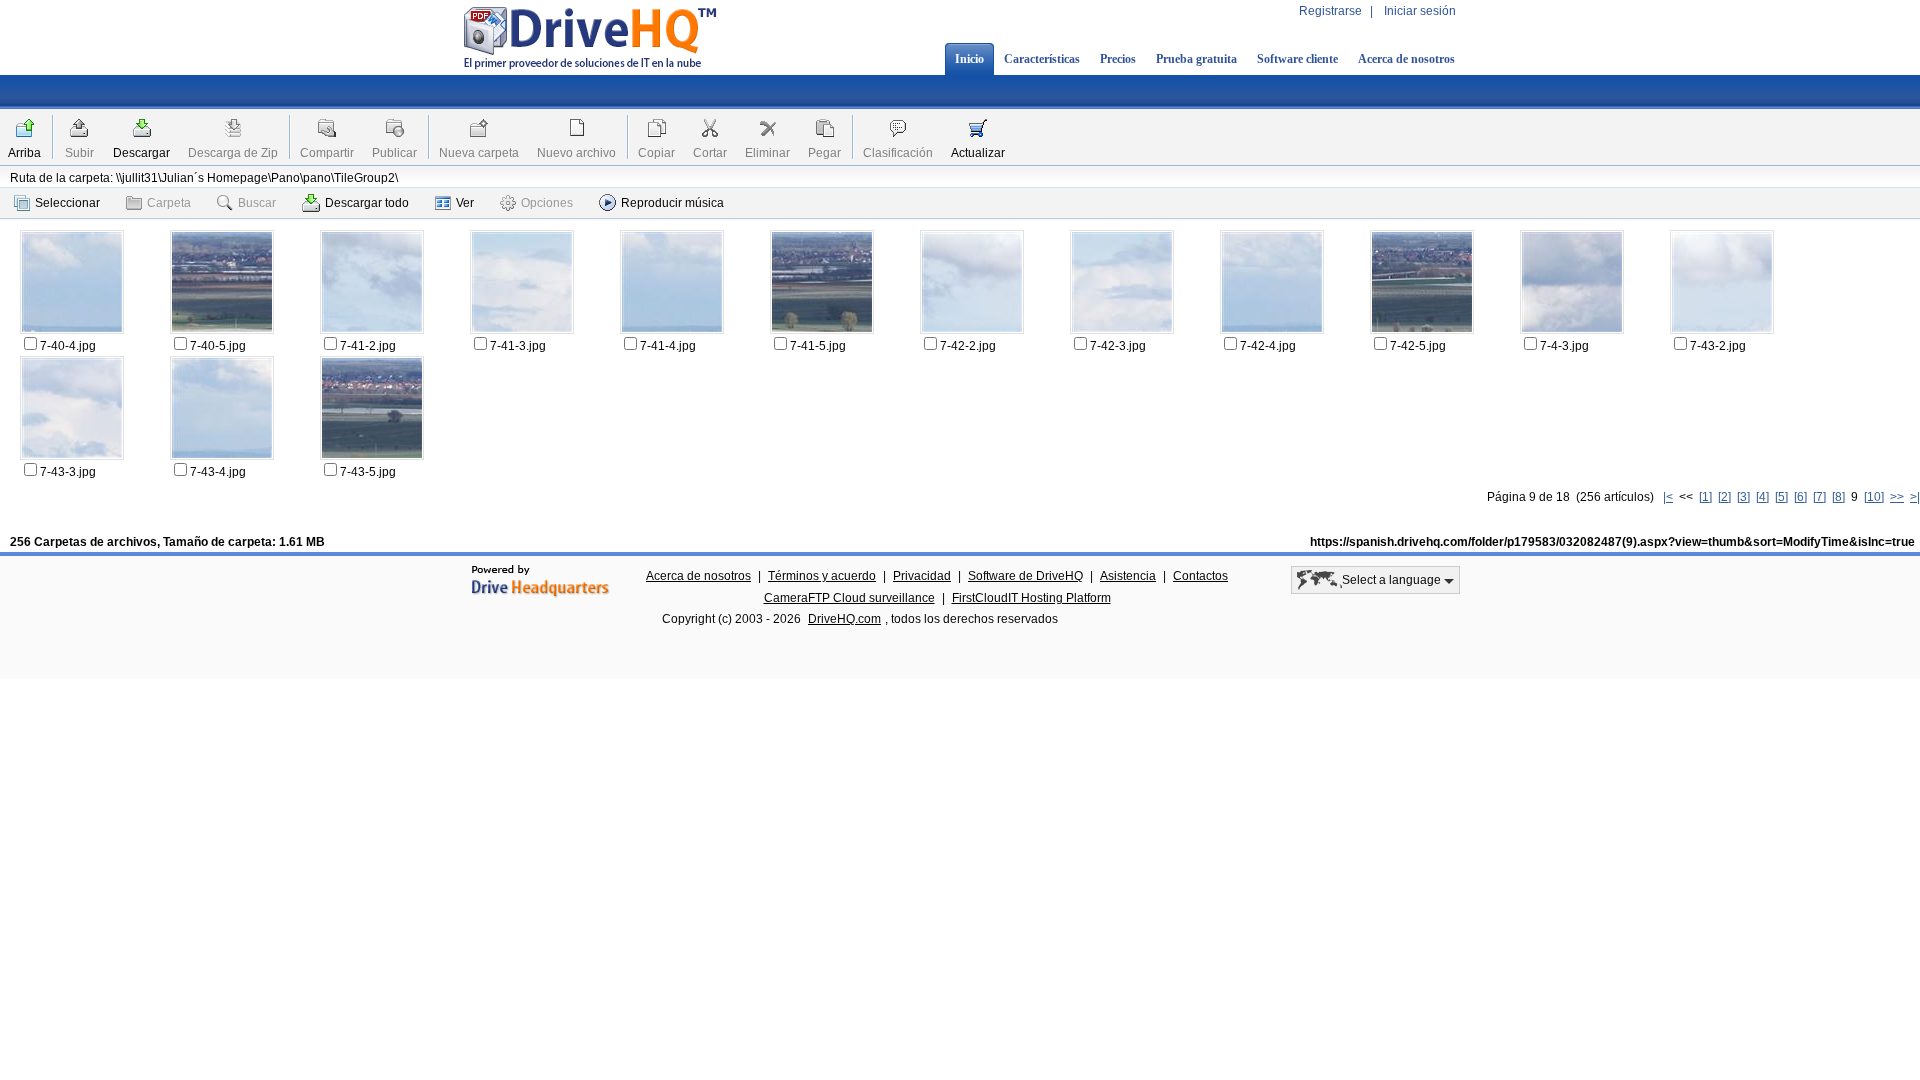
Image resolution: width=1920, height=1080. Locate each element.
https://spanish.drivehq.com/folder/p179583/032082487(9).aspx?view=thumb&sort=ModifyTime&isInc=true (1612, 542)
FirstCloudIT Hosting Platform (1031, 598)
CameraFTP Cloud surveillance (849, 598)
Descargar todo (367, 203)
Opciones (547, 203)
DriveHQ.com (844, 619)
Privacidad (922, 576)
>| (1915, 497)
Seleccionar (67, 203)
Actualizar (978, 153)
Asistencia (1128, 576)
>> (1897, 497)
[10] (1874, 497)
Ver (465, 203)
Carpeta (169, 203)
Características (1042, 59)
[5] (1781, 497)
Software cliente (1297, 59)
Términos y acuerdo (822, 576)
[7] (1819, 497)
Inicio (969, 59)
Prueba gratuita (1196, 59)
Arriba (24, 153)
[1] (1705, 497)
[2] (1724, 497)
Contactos (1200, 576)
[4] (1762, 497)
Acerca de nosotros (1406, 59)
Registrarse (1330, 11)
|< (1668, 497)
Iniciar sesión (1420, 11)
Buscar (257, 203)
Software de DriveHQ (1025, 576)
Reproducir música (672, 203)
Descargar (141, 153)
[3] (1743, 497)
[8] (1838, 497)
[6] (1800, 497)
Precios (1118, 59)
